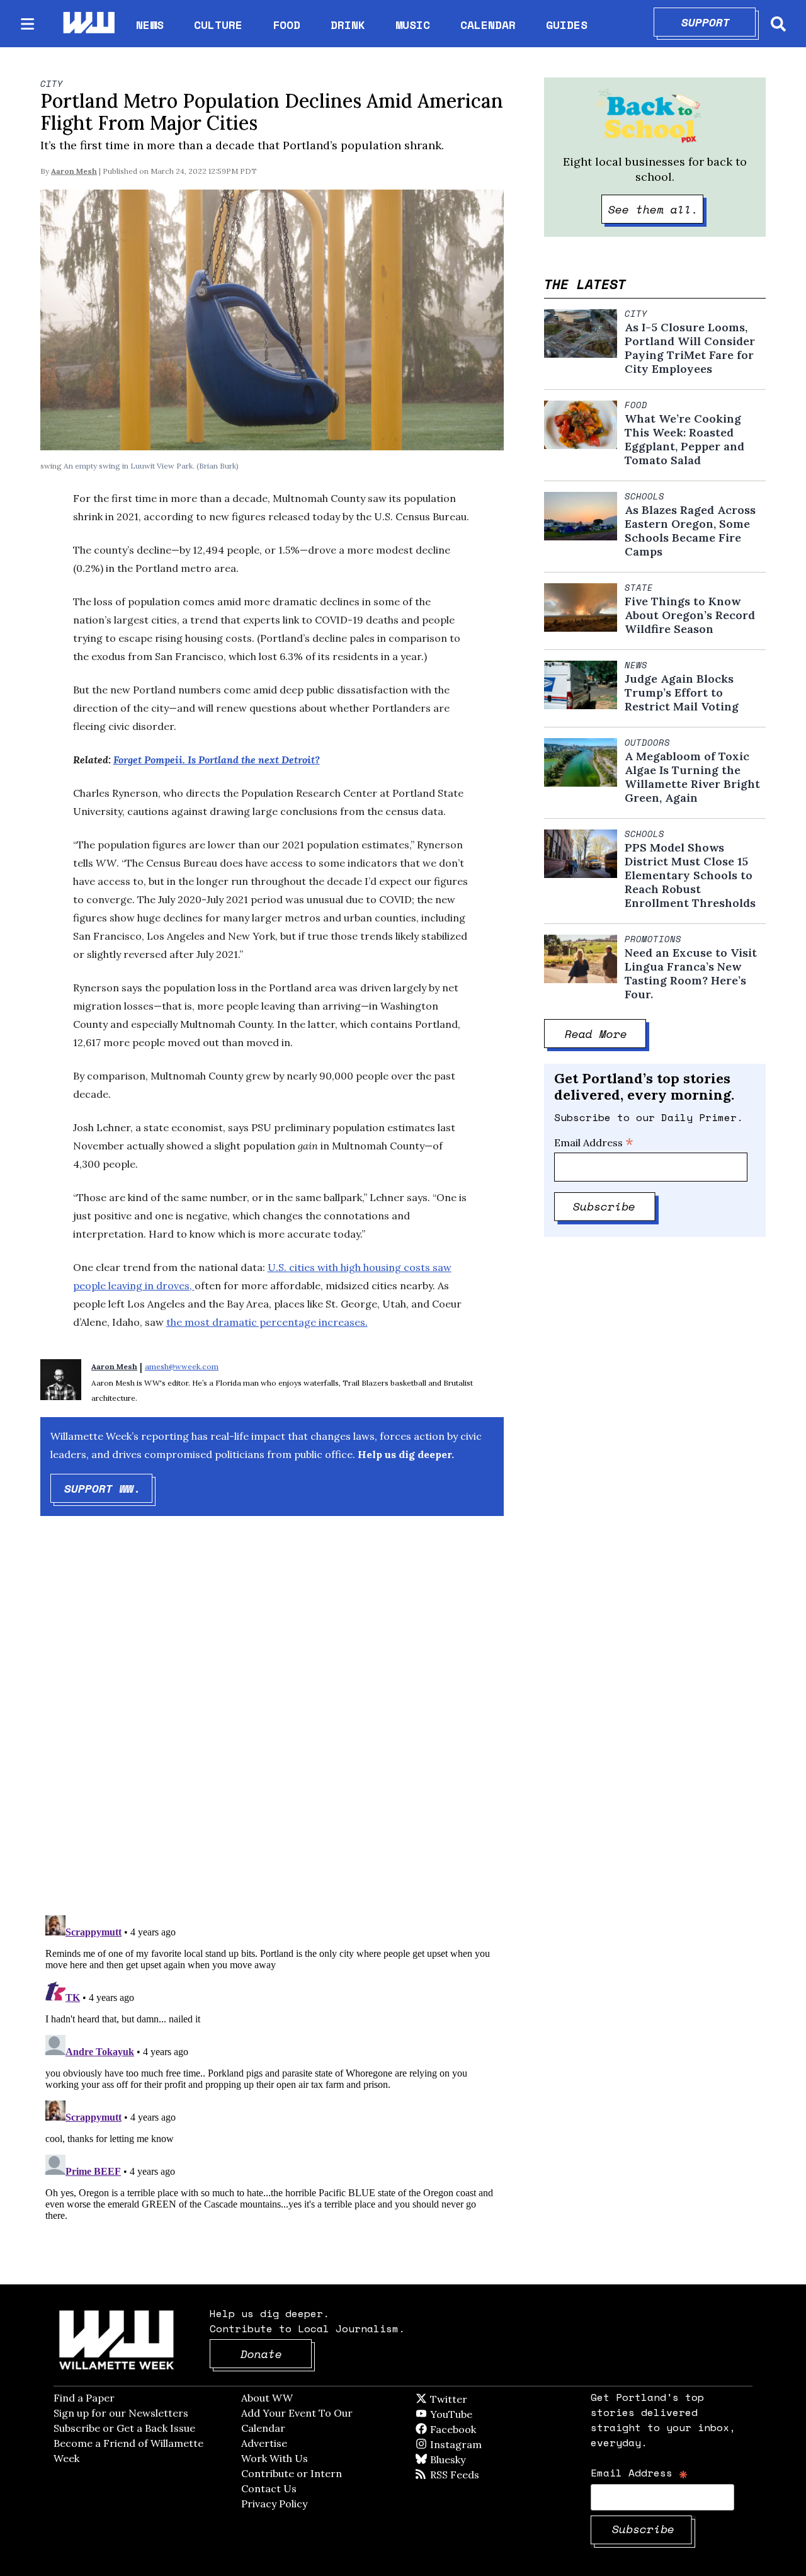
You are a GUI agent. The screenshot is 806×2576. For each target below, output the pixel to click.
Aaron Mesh (74, 171)
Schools (644, 496)
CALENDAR (488, 25)
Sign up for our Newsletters (121, 2413)
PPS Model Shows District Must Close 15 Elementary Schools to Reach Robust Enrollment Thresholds (690, 875)
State (639, 588)
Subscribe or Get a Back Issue (124, 2428)
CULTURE (218, 25)
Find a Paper (84, 2398)
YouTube (472, 2414)
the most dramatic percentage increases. (267, 1322)
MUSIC (413, 25)
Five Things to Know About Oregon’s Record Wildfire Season (690, 615)
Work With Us (275, 2458)
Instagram (482, 2444)
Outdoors (647, 743)
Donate (276, 2354)
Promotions (653, 939)
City (52, 84)
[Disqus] (272, 1726)
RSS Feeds (475, 2475)
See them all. (656, 209)
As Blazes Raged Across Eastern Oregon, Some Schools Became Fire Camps (690, 531)
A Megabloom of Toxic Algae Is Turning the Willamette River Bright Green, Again (692, 777)
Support (719, 22)
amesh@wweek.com (182, 1366)
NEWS (150, 25)
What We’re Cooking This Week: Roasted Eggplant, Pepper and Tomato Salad (684, 440)
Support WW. (109, 1488)
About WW (267, 2398)
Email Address (594, 1143)
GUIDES (567, 25)
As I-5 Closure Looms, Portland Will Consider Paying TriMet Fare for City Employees (690, 348)
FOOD (287, 25)
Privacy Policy (274, 2504)
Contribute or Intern (292, 2473)
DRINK (348, 25)
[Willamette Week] (88, 24)
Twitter (479, 2399)
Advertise (264, 2443)
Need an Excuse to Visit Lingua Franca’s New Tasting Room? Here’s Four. (691, 974)
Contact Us (269, 2488)
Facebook (489, 2429)
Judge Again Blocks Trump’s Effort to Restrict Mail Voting (682, 693)
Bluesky (466, 2459)
